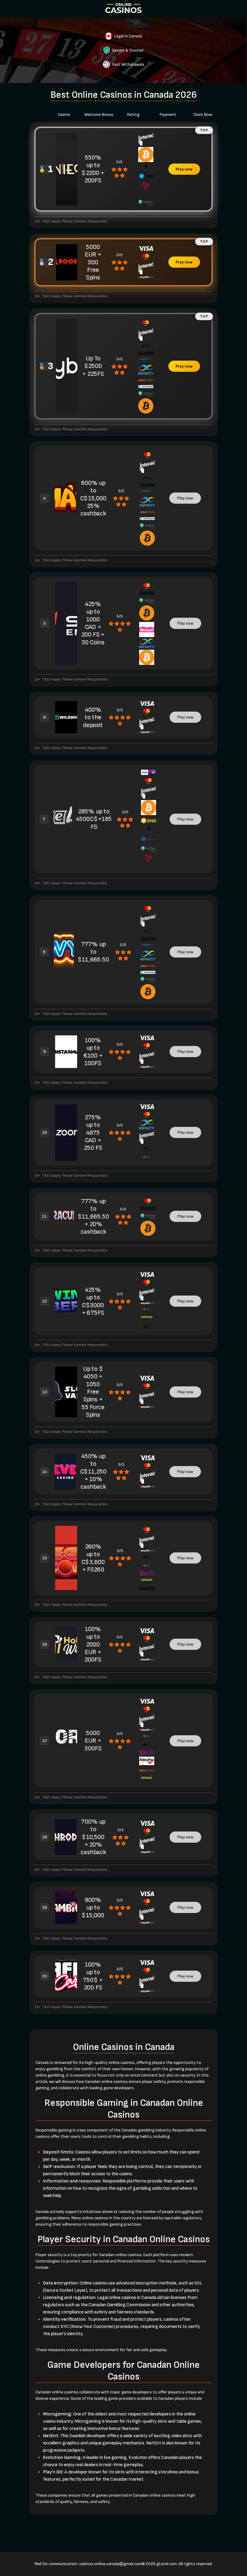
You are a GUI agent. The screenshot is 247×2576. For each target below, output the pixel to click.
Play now (184, 169)
